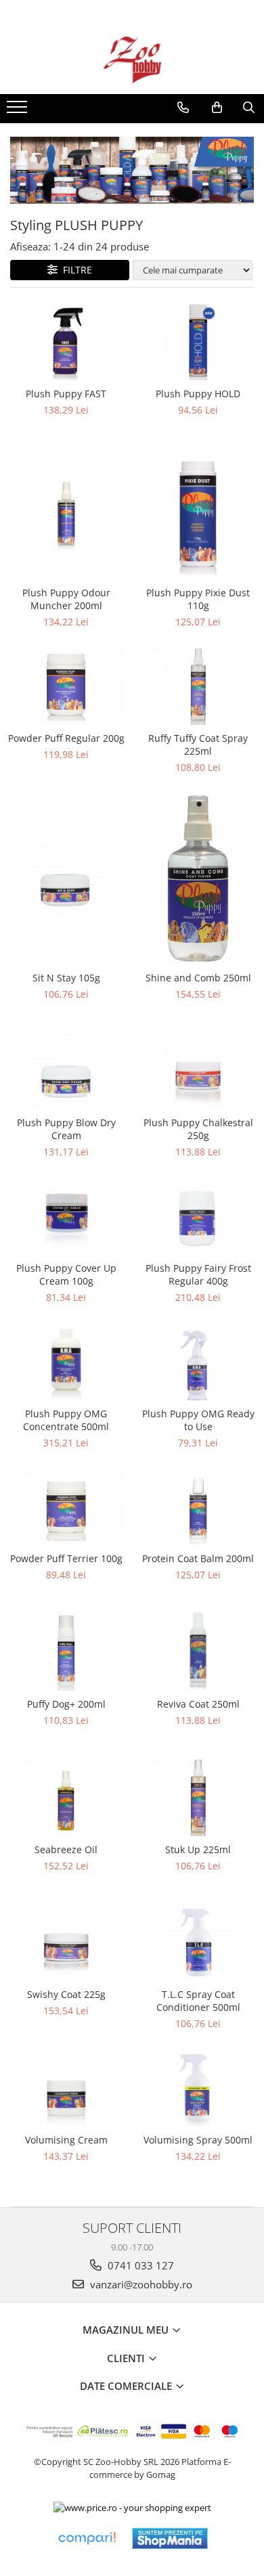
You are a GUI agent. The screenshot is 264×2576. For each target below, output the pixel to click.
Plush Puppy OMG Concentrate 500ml (66, 1420)
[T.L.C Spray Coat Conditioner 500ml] (198, 1942)
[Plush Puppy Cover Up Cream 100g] (66, 1215)
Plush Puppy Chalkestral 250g (198, 1129)
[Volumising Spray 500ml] (198, 2087)
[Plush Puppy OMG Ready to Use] (198, 1361)
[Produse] (19, 111)
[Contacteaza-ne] (183, 108)
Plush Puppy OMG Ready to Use (198, 1420)
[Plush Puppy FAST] (66, 341)
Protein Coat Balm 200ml (198, 1558)
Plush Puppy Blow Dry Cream (66, 1129)
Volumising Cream (66, 2140)
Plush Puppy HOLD (198, 394)
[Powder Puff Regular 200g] (66, 685)
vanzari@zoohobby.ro (140, 2284)
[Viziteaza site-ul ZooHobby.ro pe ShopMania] (170, 2538)
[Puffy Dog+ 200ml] (66, 1651)
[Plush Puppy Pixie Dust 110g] (198, 513)
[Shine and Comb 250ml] (198, 878)
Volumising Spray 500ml (198, 2140)
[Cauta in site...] (249, 108)
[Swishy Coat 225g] (66, 1942)
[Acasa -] (132, 60)
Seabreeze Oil (66, 1849)
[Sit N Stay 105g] (66, 878)
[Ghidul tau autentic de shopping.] (87, 2538)
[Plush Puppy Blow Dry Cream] (66, 1070)
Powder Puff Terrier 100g (66, 1558)
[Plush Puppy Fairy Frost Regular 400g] (198, 1215)
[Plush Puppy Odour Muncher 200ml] (66, 513)
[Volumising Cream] (66, 2087)
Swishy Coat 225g (66, 1994)
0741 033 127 (139, 2265)
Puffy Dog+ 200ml (66, 1704)
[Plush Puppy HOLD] (198, 341)
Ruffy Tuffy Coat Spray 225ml (198, 745)
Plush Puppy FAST (66, 394)
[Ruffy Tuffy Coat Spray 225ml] (198, 685)
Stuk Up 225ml (198, 1849)
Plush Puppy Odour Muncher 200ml (66, 599)
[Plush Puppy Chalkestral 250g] (198, 1070)
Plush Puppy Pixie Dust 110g (198, 599)
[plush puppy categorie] (132, 171)
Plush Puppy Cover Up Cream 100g (66, 1274)
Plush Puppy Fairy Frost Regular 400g (198, 1274)
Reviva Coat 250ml (198, 1704)
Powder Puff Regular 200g (66, 738)
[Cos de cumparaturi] (217, 108)
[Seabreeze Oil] (66, 1797)
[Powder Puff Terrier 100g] (66, 1506)
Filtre (75, 270)
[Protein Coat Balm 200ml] (198, 1506)
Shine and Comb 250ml (198, 978)
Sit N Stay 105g (66, 978)
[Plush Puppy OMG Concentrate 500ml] (66, 1361)
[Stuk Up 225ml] (198, 1797)
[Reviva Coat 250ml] (198, 1651)
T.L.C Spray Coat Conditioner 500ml (198, 2001)
